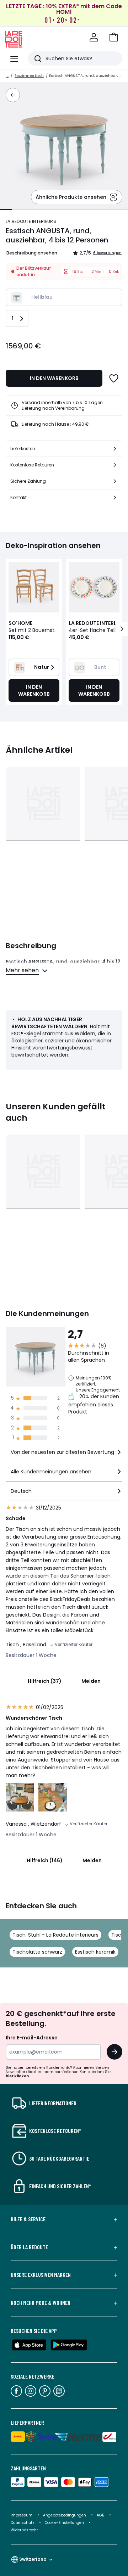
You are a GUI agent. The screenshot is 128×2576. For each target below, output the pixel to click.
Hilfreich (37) (45, 1681)
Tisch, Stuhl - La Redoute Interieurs (55, 1935)
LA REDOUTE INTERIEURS (31, 221)
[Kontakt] (115, 498)
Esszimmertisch (29, 76)
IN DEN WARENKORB (54, 378)
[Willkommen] (94, 37)
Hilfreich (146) (45, 1860)
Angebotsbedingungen (65, 2515)
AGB (101, 2515)
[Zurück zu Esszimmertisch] (13, 95)
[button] (114, 37)
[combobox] (64, 1455)
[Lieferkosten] (115, 449)
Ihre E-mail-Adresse (32, 2038)
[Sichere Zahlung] (115, 481)
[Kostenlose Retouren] (115, 465)
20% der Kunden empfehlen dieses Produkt (94, 1404)
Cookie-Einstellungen (65, 2523)
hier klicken (17, 2076)
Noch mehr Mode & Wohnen (41, 2303)
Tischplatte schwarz (37, 1952)
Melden (91, 1681)
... (7, 76)
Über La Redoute (29, 2247)
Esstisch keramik (95, 1952)
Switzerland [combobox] (33, 2559)
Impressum (22, 2515)
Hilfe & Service (28, 2219)
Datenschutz (23, 2523)
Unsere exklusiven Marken (41, 2275)
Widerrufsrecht (24, 2530)
